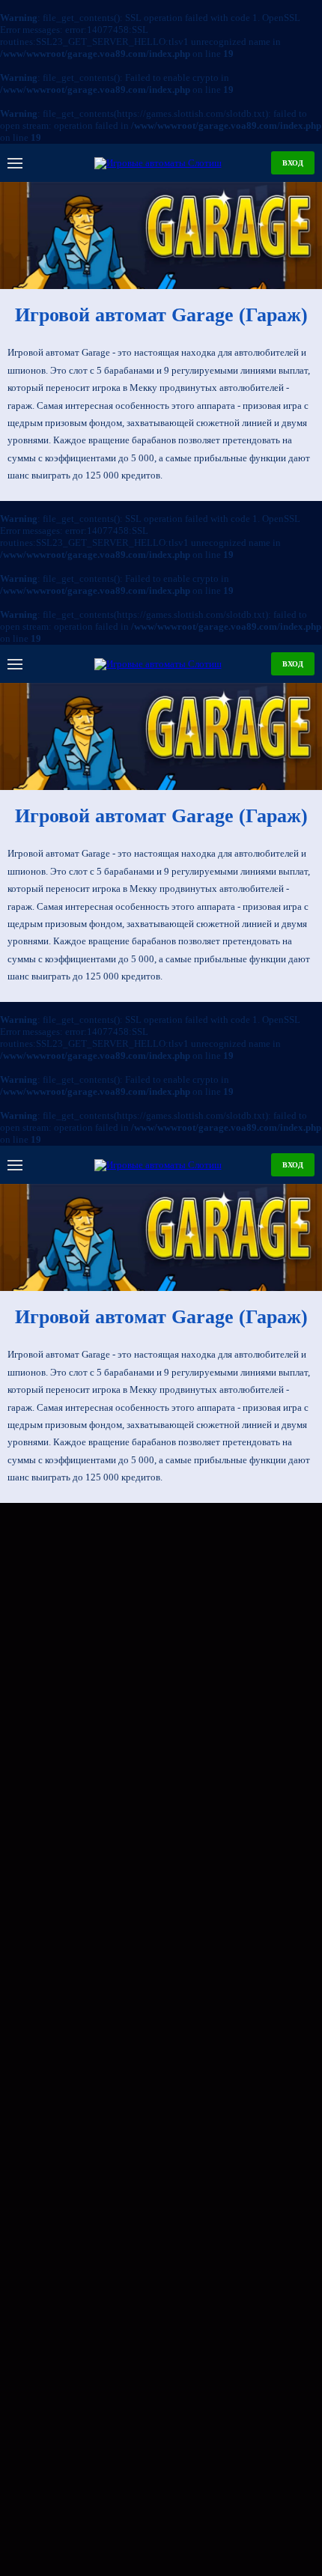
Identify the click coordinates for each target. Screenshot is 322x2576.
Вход (293, 163)
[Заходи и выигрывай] (161, 236)
